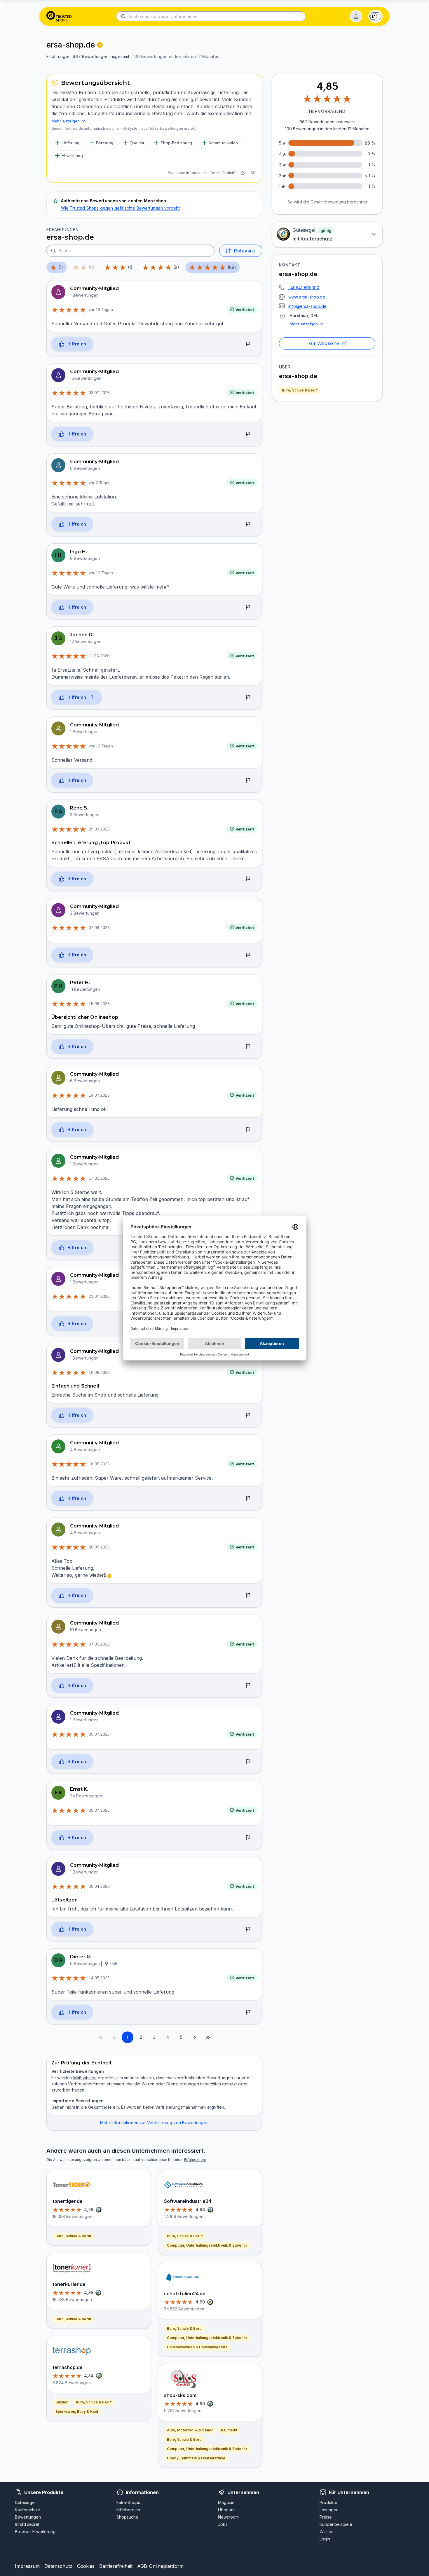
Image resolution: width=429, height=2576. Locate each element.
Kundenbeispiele (336, 2524)
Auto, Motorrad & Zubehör (190, 2430)
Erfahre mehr (195, 2160)
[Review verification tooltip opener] (100, 45)
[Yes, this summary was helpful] (243, 173)
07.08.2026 (99, 928)
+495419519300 (304, 288)
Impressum (27, 2566)
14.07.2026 (99, 1095)
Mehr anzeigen (304, 324)
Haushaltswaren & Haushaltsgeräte (197, 2347)
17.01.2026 (99, 1178)
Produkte (328, 2502)
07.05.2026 (99, 1644)
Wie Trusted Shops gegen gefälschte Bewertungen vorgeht (120, 208)
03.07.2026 (99, 393)
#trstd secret (27, 2524)
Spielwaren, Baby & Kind (77, 2411)
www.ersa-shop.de (307, 297)
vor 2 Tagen (100, 483)
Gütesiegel (25, 2502)
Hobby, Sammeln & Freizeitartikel (196, 2458)
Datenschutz (58, 2566)
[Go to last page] (208, 2037)
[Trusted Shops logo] (59, 16)
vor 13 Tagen (101, 310)
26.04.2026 (99, 1886)
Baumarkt (229, 2430)
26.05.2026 (99, 1547)
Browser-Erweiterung (35, 2532)
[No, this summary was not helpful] (253, 173)
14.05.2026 (99, 1978)
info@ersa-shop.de (307, 306)
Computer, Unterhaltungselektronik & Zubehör (207, 2245)
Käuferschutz (28, 2510)
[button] (356, 16)
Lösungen (329, 2510)
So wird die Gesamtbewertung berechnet (327, 202)
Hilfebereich (128, 2510)
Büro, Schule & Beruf (300, 390)
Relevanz (245, 251)
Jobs (223, 2524)
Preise (326, 2517)
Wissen (327, 2532)
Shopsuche (127, 2517)
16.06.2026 (99, 1372)
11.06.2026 (99, 656)
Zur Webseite (324, 343)
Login (325, 2539)
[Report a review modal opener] (248, 344)
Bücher (62, 2402)
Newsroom (228, 2517)
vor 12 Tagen (101, 573)
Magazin (226, 2502)
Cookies (86, 2566)
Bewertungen (28, 2517)
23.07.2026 (99, 1296)
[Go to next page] (195, 2037)
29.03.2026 (99, 829)
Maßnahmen (85, 2078)
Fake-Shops (128, 2502)
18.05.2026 (99, 1464)
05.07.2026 (99, 1734)
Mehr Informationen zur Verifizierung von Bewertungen (154, 2123)
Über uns (227, 2510)
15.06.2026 (99, 1004)
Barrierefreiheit (116, 2566)
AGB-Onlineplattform (160, 2566)
